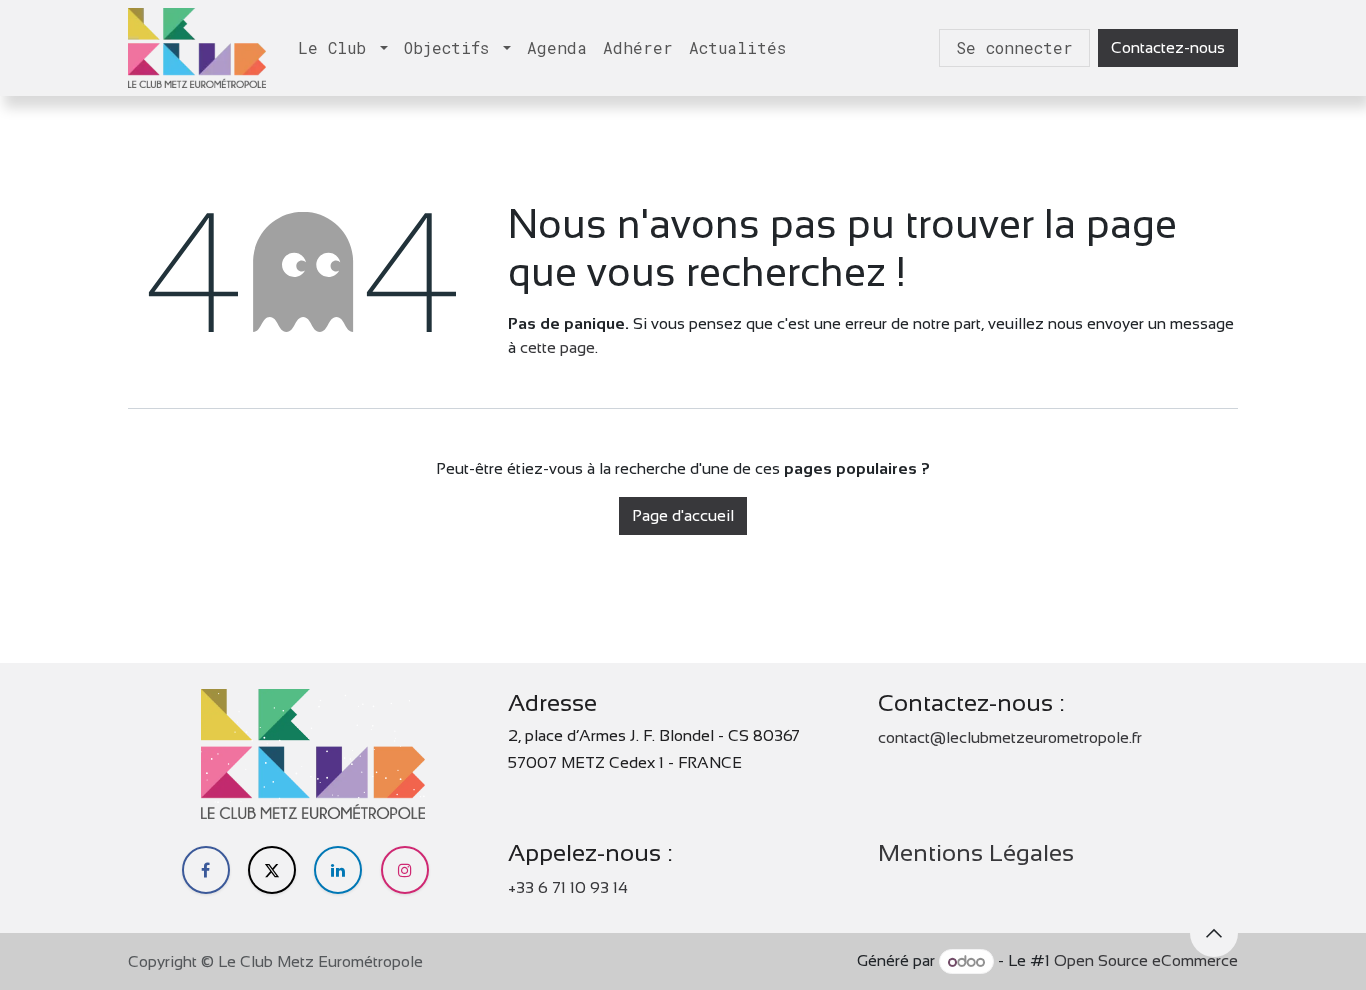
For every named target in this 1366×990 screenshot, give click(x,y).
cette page (557, 347)
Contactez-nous (1168, 47)
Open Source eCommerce (1146, 961)
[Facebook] (206, 870)
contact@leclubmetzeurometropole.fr (1010, 737)
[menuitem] (343, 48)
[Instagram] (405, 870)
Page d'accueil (683, 515)
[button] (1214, 933)
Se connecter (1014, 47)
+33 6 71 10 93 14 (568, 887)
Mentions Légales (976, 852)
